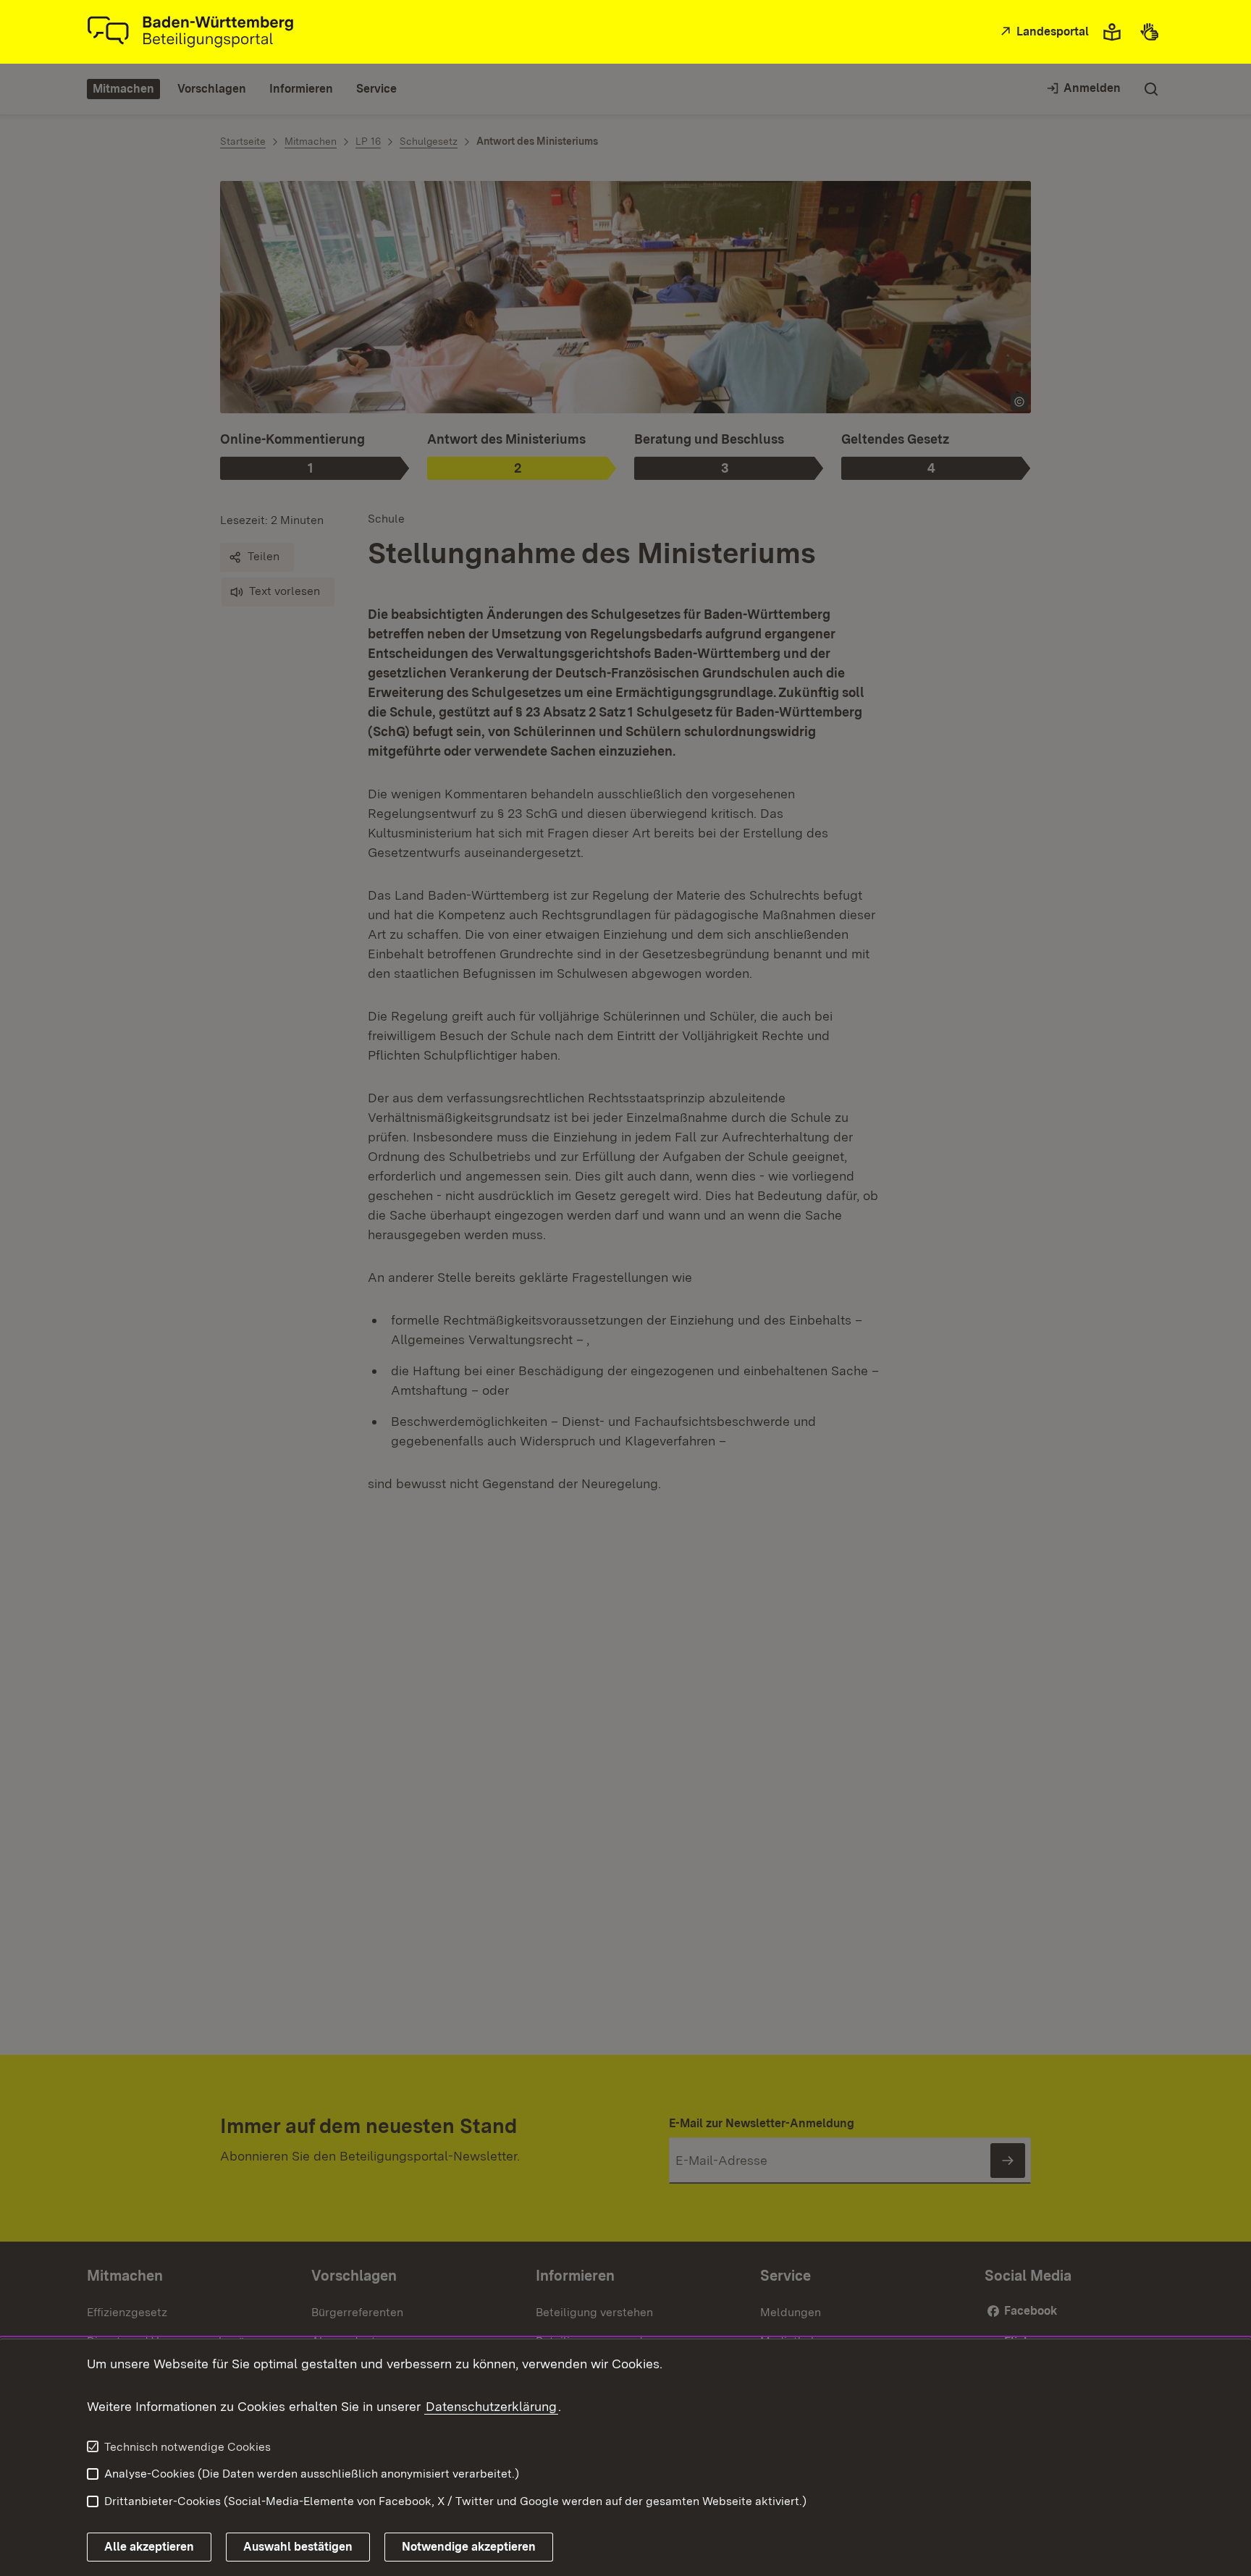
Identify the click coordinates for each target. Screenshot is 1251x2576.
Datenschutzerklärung (491, 2406)
